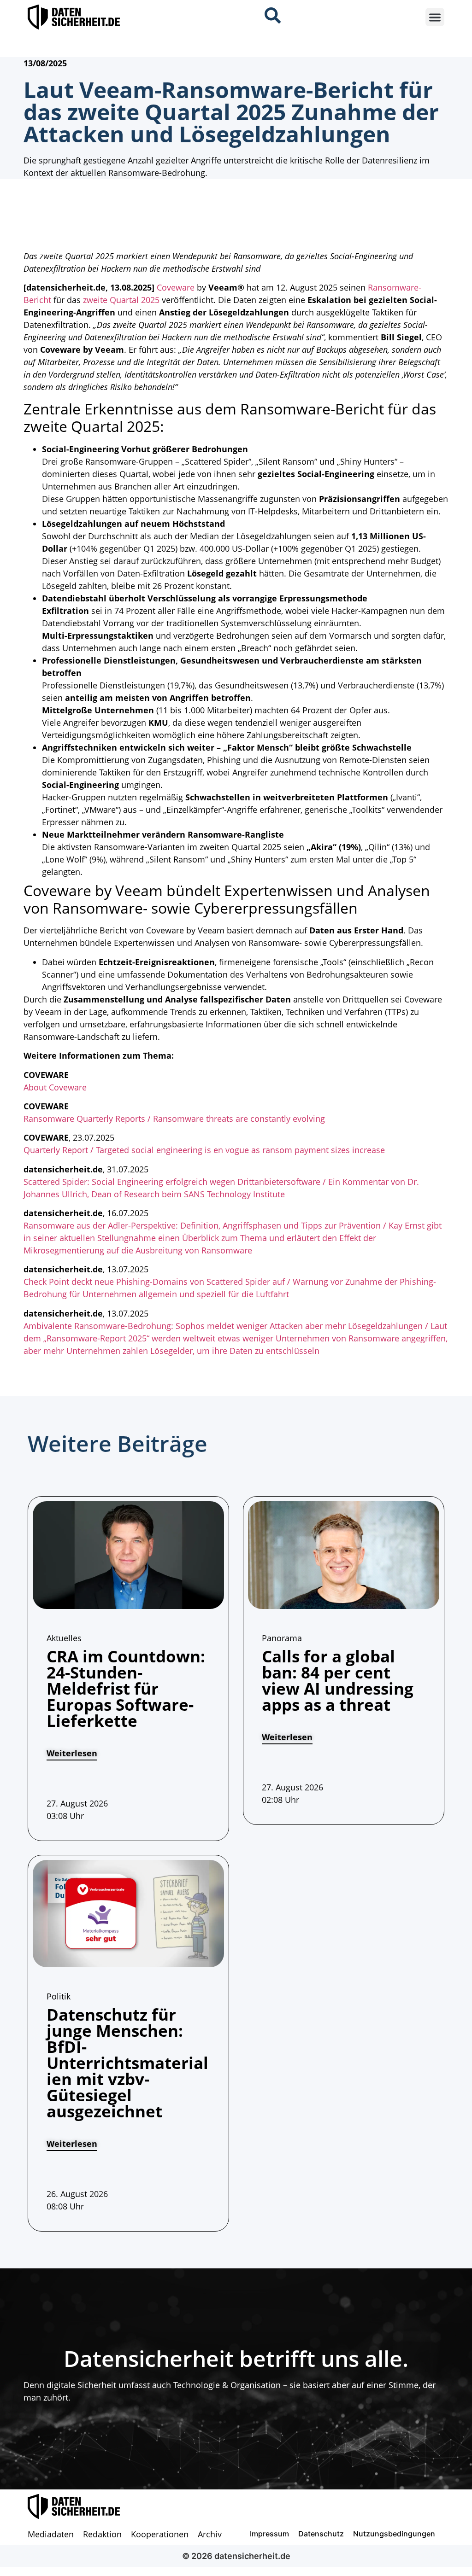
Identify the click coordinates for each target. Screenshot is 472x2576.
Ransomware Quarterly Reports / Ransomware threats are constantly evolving (174, 1119)
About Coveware (55, 1087)
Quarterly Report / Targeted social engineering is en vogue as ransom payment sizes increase (204, 1150)
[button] (435, 17)
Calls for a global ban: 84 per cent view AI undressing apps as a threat (338, 1680)
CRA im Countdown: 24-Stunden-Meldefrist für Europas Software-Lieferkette (126, 1688)
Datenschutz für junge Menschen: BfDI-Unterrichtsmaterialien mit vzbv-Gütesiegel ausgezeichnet (127, 2063)
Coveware (176, 287)
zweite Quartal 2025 (121, 300)
